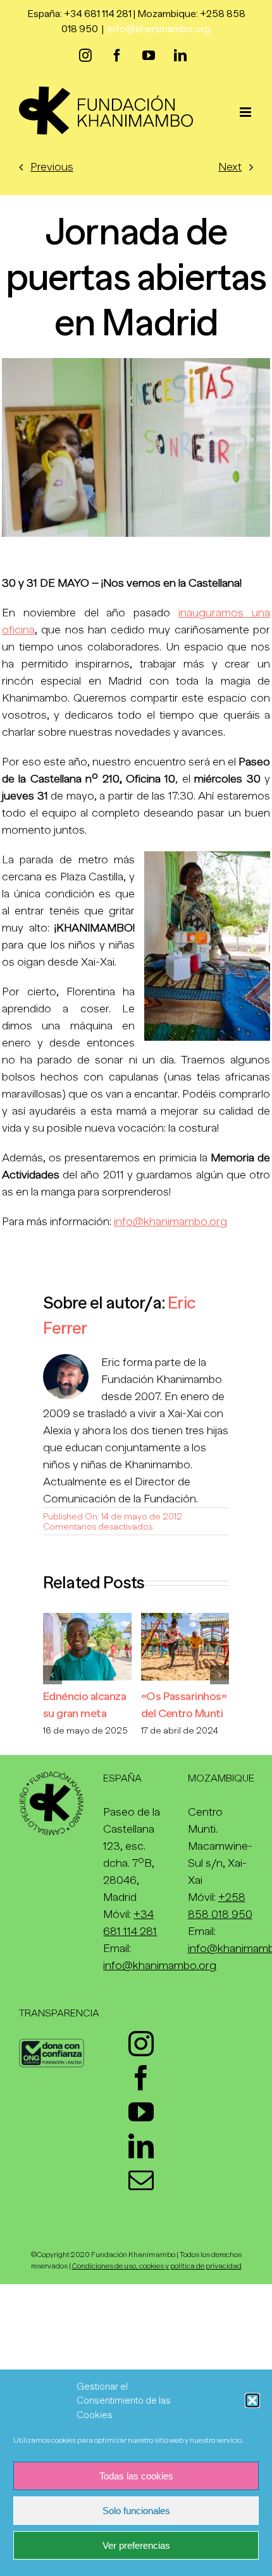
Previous (52, 167)
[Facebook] (141, 2078)
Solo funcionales (136, 2511)
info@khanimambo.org (159, 29)
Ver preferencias (136, 2545)
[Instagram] (141, 2044)
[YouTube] (141, 2112)
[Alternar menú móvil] (246, 112)
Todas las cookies (136, 2476)
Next (230, 167)
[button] (252, 2400)
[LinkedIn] (141, 2146)
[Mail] (141, 2180)
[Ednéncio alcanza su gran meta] (87, 1619)
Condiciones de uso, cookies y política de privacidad (157, 2266)
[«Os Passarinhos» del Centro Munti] (185, 1619)
